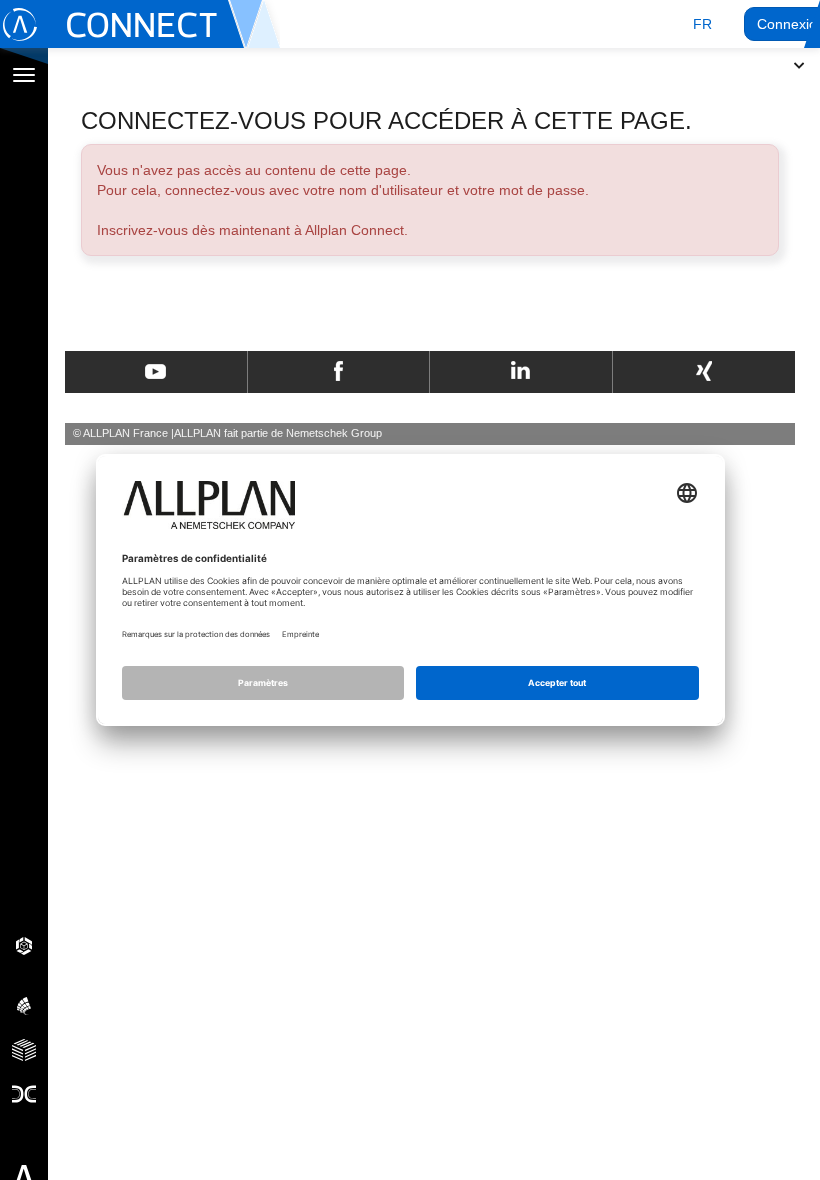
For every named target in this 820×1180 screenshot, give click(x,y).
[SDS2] (24, 945)
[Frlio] (24, 1049)
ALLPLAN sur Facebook (338, 372)
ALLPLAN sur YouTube (155, 372)
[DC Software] (24, 1093)
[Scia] (24, 1005)
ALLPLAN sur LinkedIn (520, 372)
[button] (702, 24)
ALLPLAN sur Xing (704, 372)
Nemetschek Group (334, 433)
